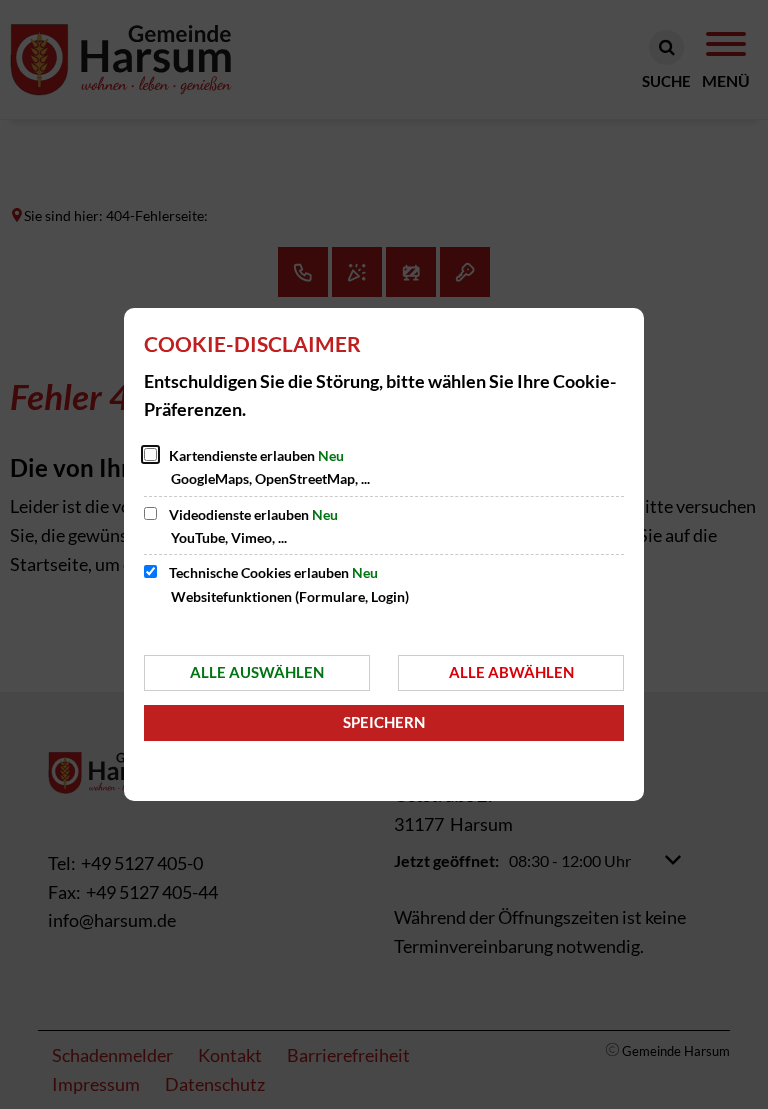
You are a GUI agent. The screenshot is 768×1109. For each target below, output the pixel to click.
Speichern (384, 722)
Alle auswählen (257, 672)
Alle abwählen (511, 672)
